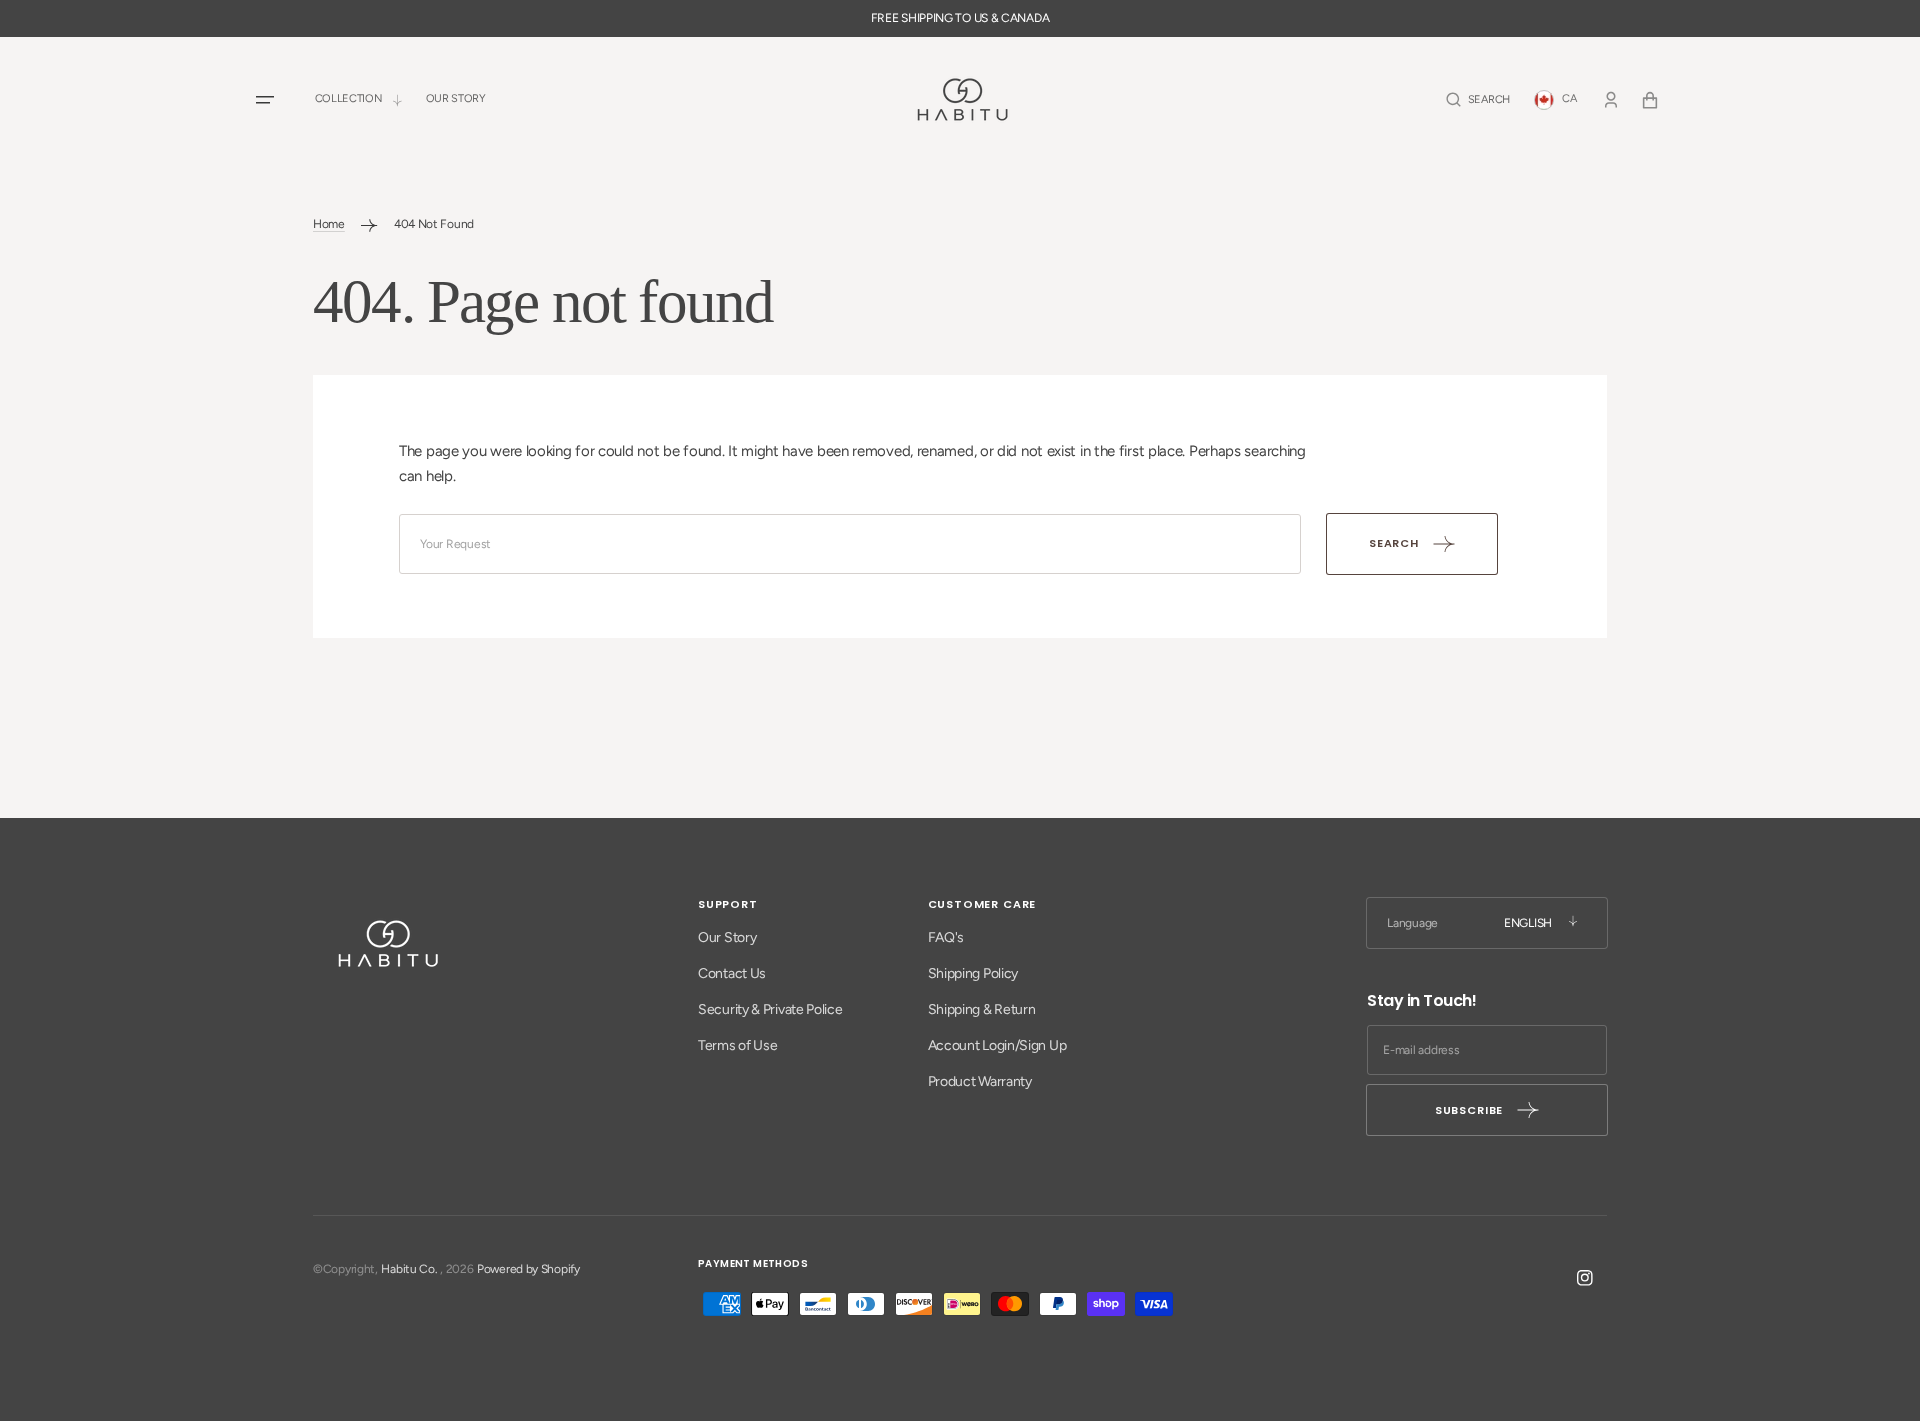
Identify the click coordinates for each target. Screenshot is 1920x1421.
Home (329, 224)
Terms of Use (737, 1045)
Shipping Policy (973, 973)
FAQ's (946, 937)
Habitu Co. (409, 1269)
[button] (1478, 99)
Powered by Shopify (528, 1269)
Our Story (727, 937)
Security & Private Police (770, 1009)
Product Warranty (980, 1081)
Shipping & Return (982, 1009)
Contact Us (732, 973)
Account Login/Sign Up (997, 1045)
